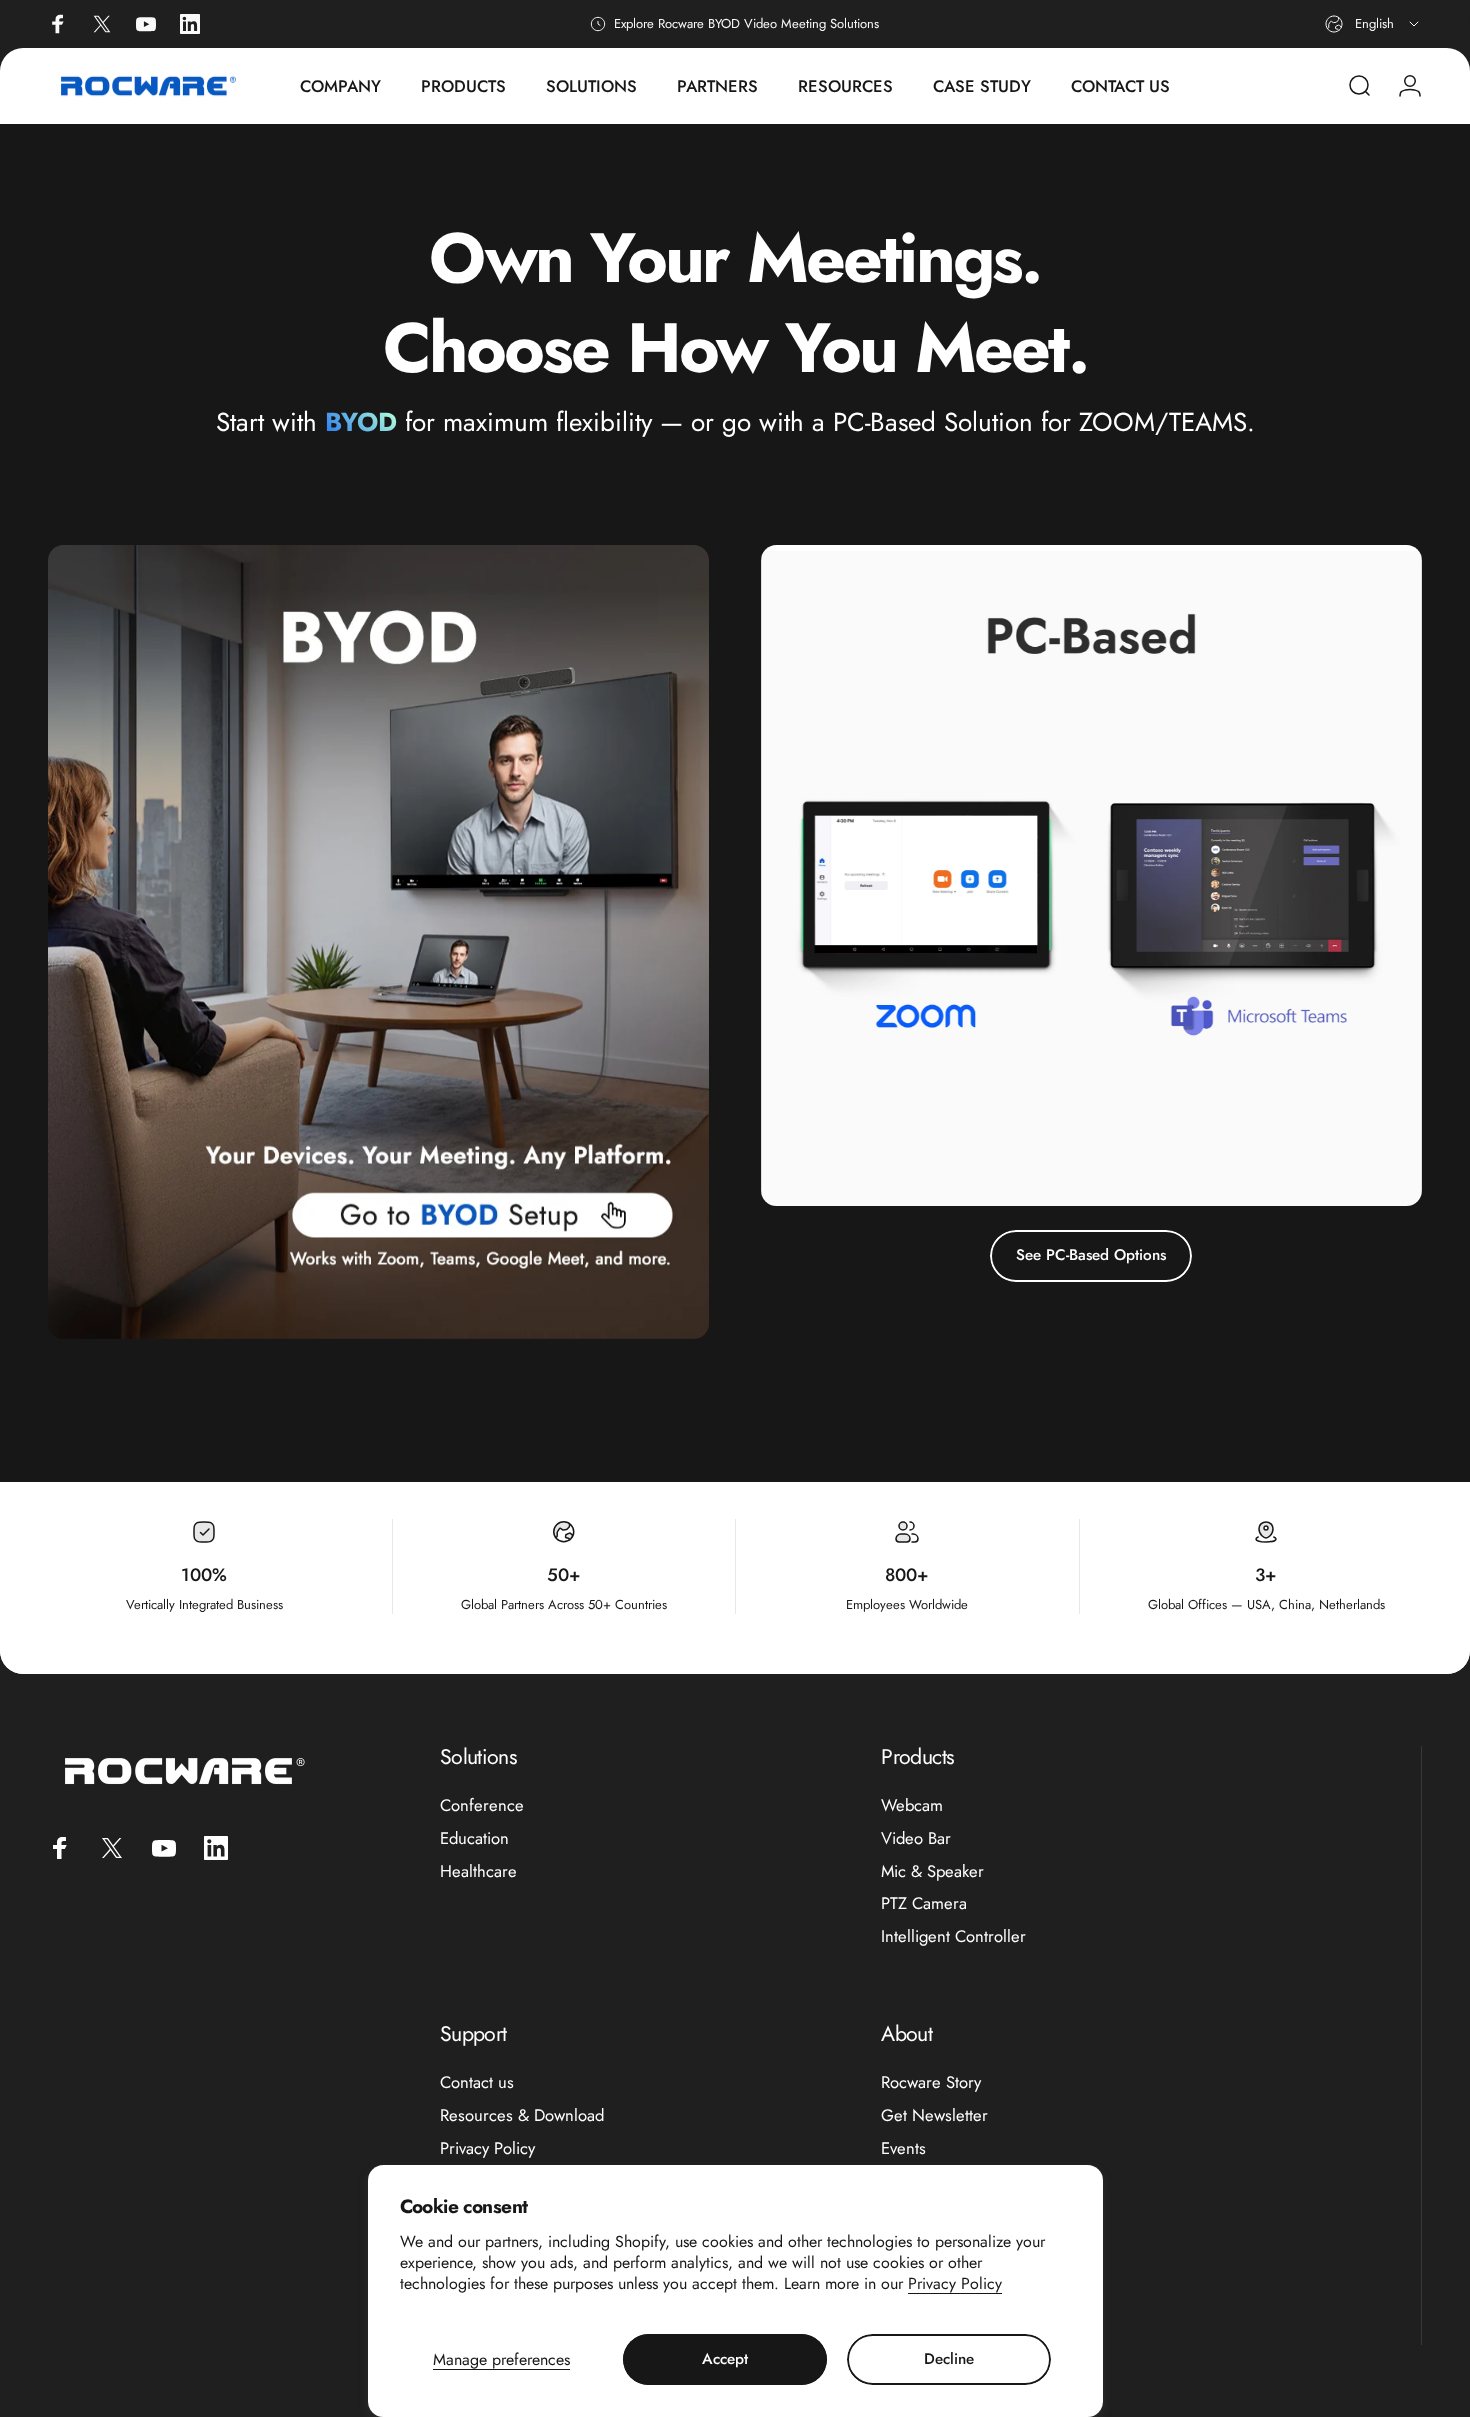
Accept (725, 2359)
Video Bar (916, 1838)
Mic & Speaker (932, 1871)
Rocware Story (931, 2082)
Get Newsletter (934, 2115)
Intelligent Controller (953, 1936)
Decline (949, 2359)
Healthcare (478, 1871)
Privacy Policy (955, 2283)
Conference (482, 1805)
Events (903, 2148)
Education (474, 1838)
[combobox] (1373, 24)
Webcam (912, 1805)
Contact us (477, 2082)
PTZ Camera (924, 1903)
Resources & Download (522, 2115)
